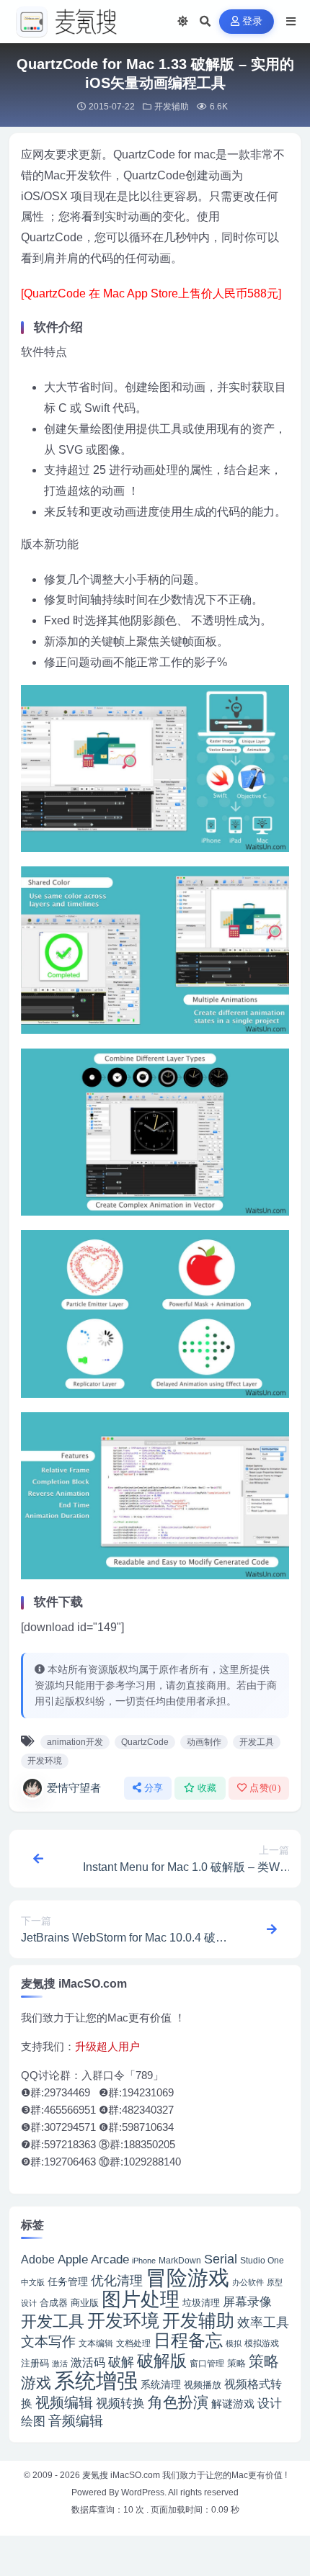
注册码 (35, 2363)
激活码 (88, 2362)
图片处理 (141, 2299)
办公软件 (248, 2282)
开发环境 (45, 1761)
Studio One (262, 2260)
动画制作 (204, 1742)
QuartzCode (145, 1742)
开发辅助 (172, 107)
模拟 (234, 2343)
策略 (236, 2364)
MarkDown (180, 2261)
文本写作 (48, 2342)
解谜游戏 (233, 2404)
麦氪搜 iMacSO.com (122, 2475)
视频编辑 (64, 2402)
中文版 (33, 2282)
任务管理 (68, 2282)
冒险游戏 (187, 2277)
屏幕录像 (247, 2302)
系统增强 (96, 2381)
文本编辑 (96, 2343)
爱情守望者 (74, 1788)
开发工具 (257, 1742)
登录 (253, 21)
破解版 (162, 2361)
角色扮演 (178, 2402)
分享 (154, 1788)
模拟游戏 (262, 2343)
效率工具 (263, 2323)
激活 (60, 2364)
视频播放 (203, 2385)
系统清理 (161, 2384)
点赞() (265, 1788)
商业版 (85, 2303)
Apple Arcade (93, 2259)
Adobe (38, 2259)
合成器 (54, 2303)
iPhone (144, 2261)
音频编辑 (76, 2421)
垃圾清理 (201, 2303)
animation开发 (75, 1742)
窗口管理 (207, 2364)
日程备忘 (188, 2341)
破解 (121, 2362)
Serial (221, 2259)
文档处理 (133, 2343)
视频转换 (120, 2403)
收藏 (207, 1788)
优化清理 (117, 2281)
